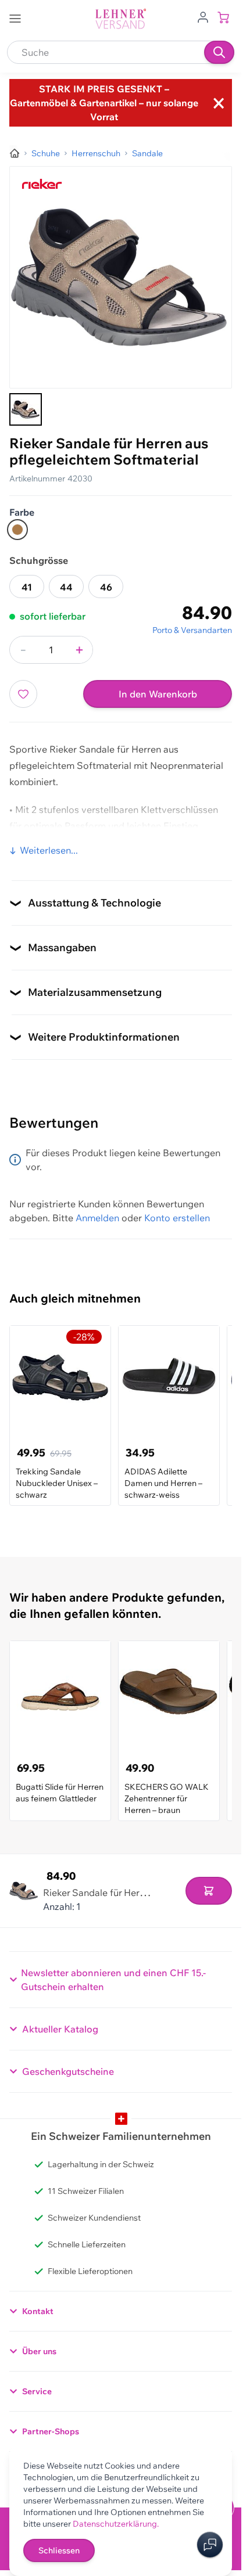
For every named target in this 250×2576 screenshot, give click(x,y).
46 (106, 587)
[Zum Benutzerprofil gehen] (203, 16)
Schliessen (59, 2550)
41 (27, 587)
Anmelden (97, 1218)
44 (66, 587)
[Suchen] (219, 52)
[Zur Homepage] (15, 153)
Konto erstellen (177, 1218)
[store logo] (121, 19)
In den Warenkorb (158, 694)
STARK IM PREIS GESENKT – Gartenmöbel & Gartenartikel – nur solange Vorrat (104, 103)
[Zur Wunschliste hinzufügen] (23, 694)
